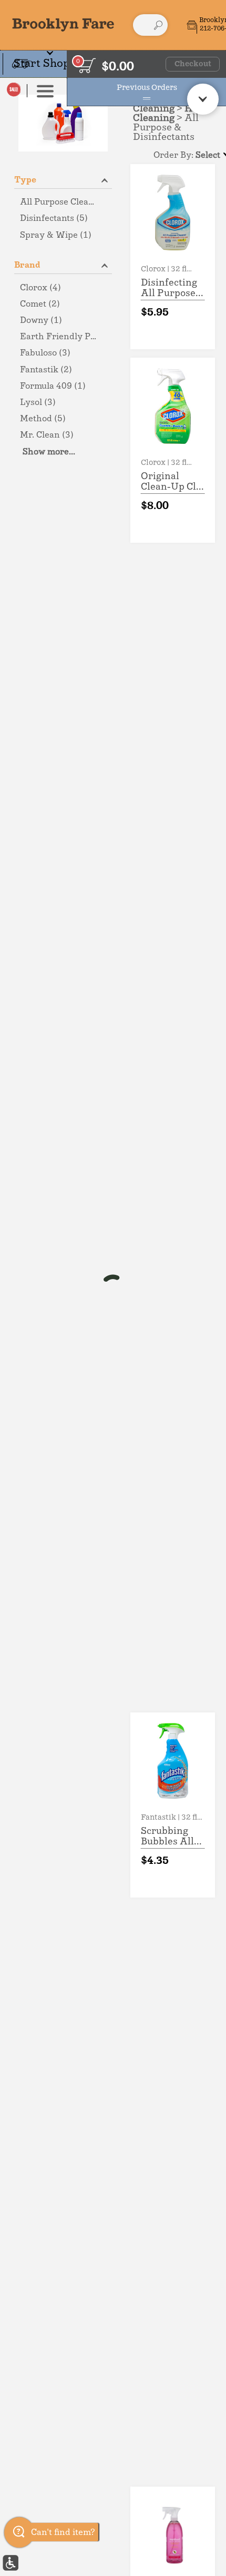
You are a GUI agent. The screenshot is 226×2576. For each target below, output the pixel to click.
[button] (32, 64)
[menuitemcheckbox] (63, 202)
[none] (173, 257)
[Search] (158, 25)
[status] (87, 65)
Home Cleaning (173, 114)
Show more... (49, 452)
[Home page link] (63, 25)
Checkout (193, 64)
